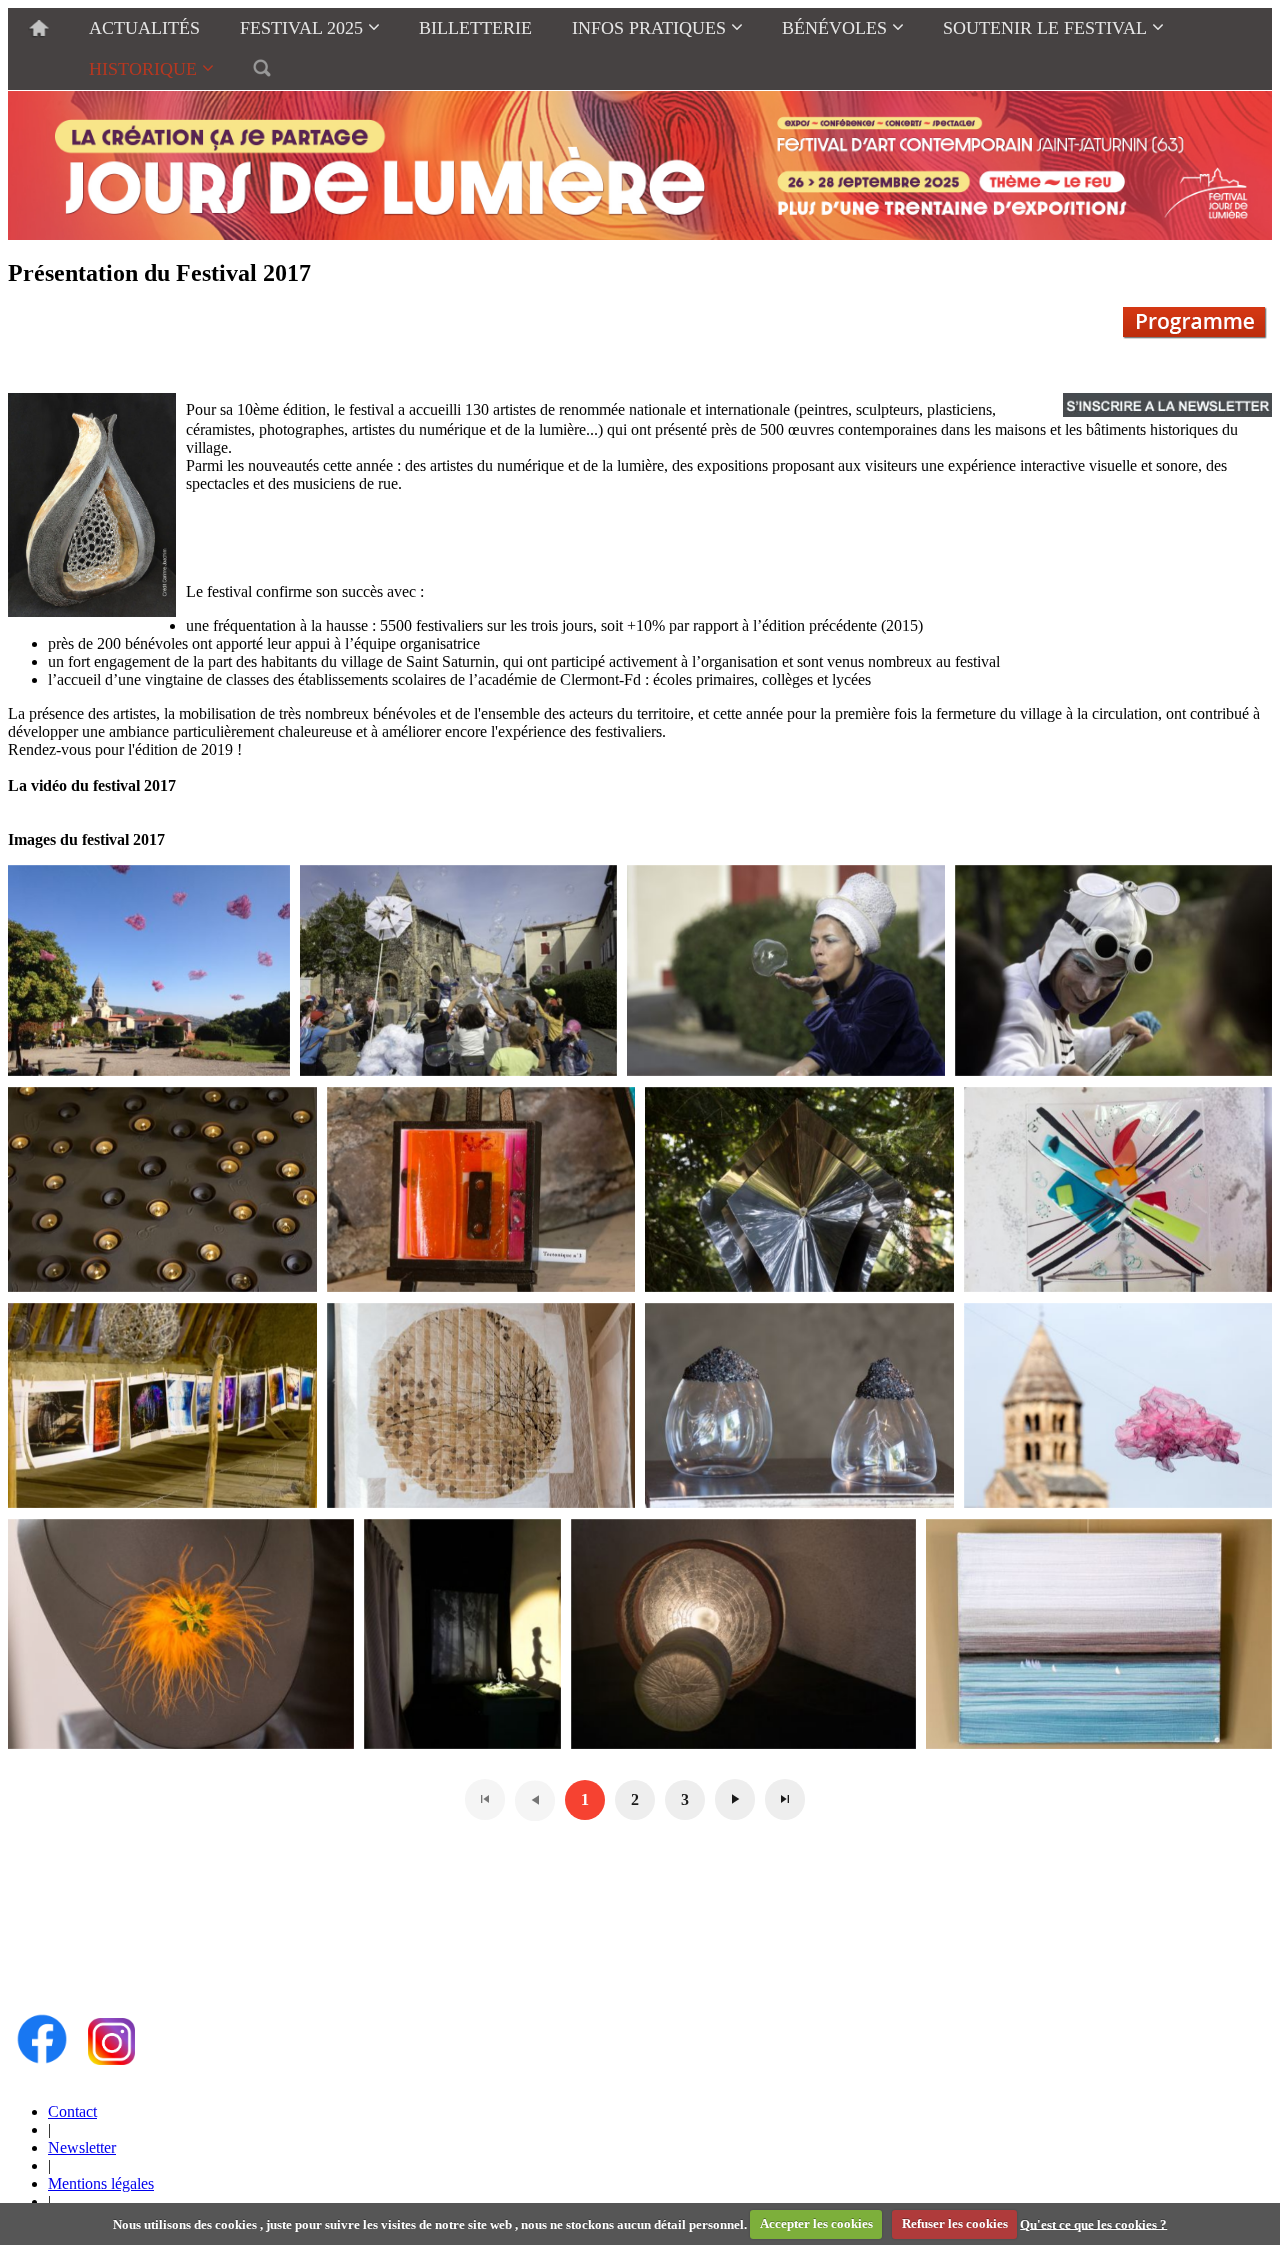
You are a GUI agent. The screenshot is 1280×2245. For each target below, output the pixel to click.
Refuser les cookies (955, 2223)
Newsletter (82, 2147)
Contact (72, 2111)
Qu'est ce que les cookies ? (1093, 2223)
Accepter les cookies (816, 2223)
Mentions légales (101, 2183)
